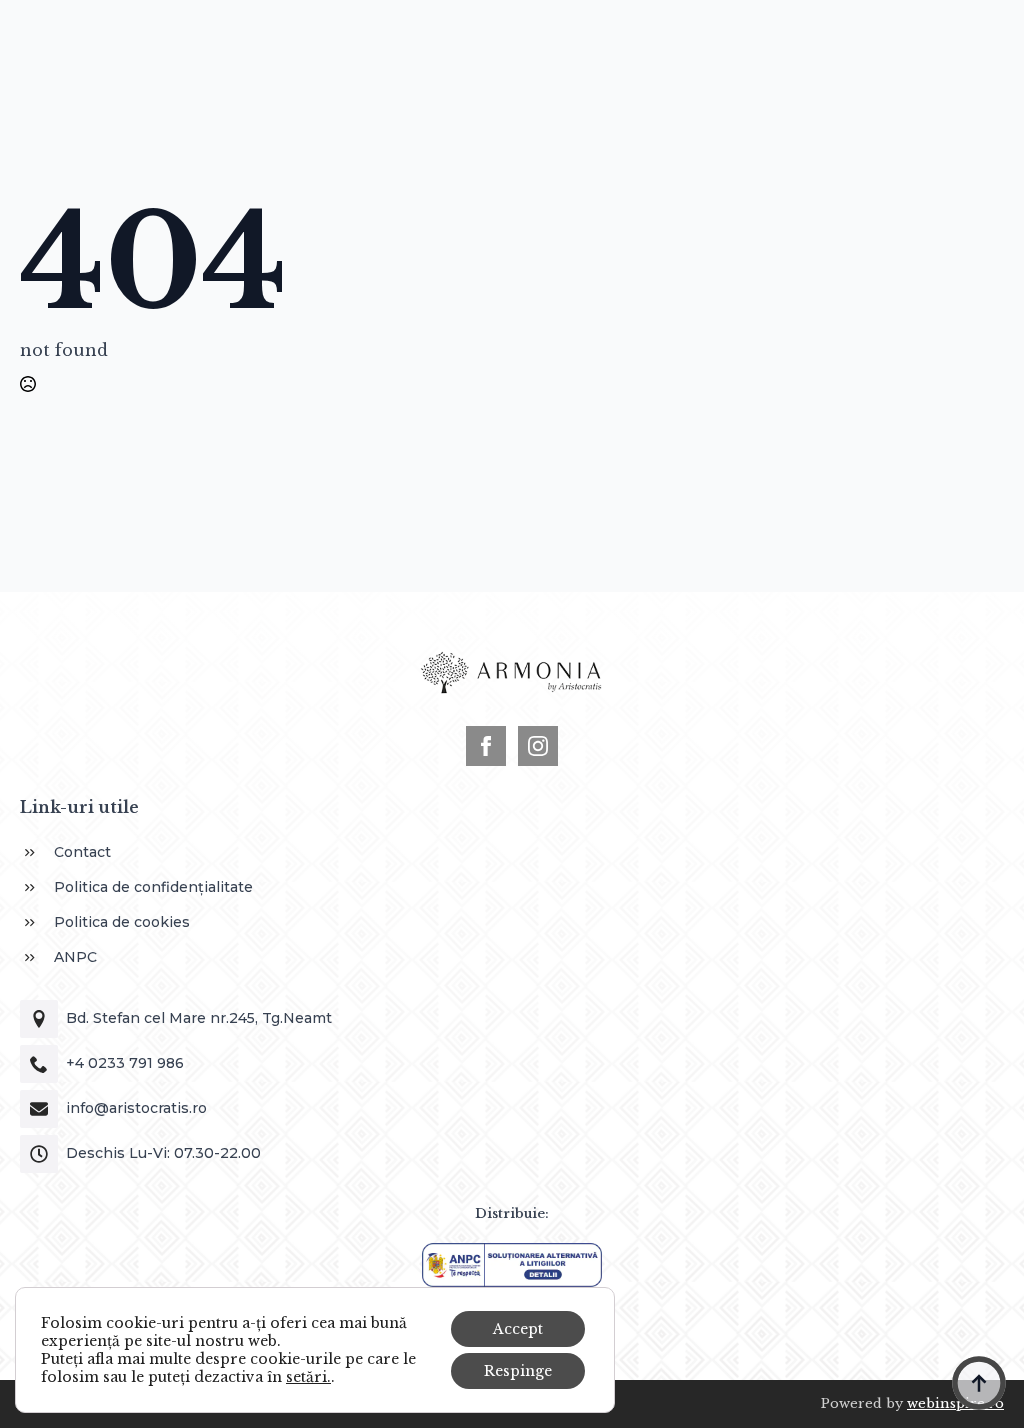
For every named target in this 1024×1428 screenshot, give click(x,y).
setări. (308, 1377)
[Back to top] (979, 1383)
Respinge (518, 1371)
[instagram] (538, 746)
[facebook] (486, 746)
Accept (518, 1329)
